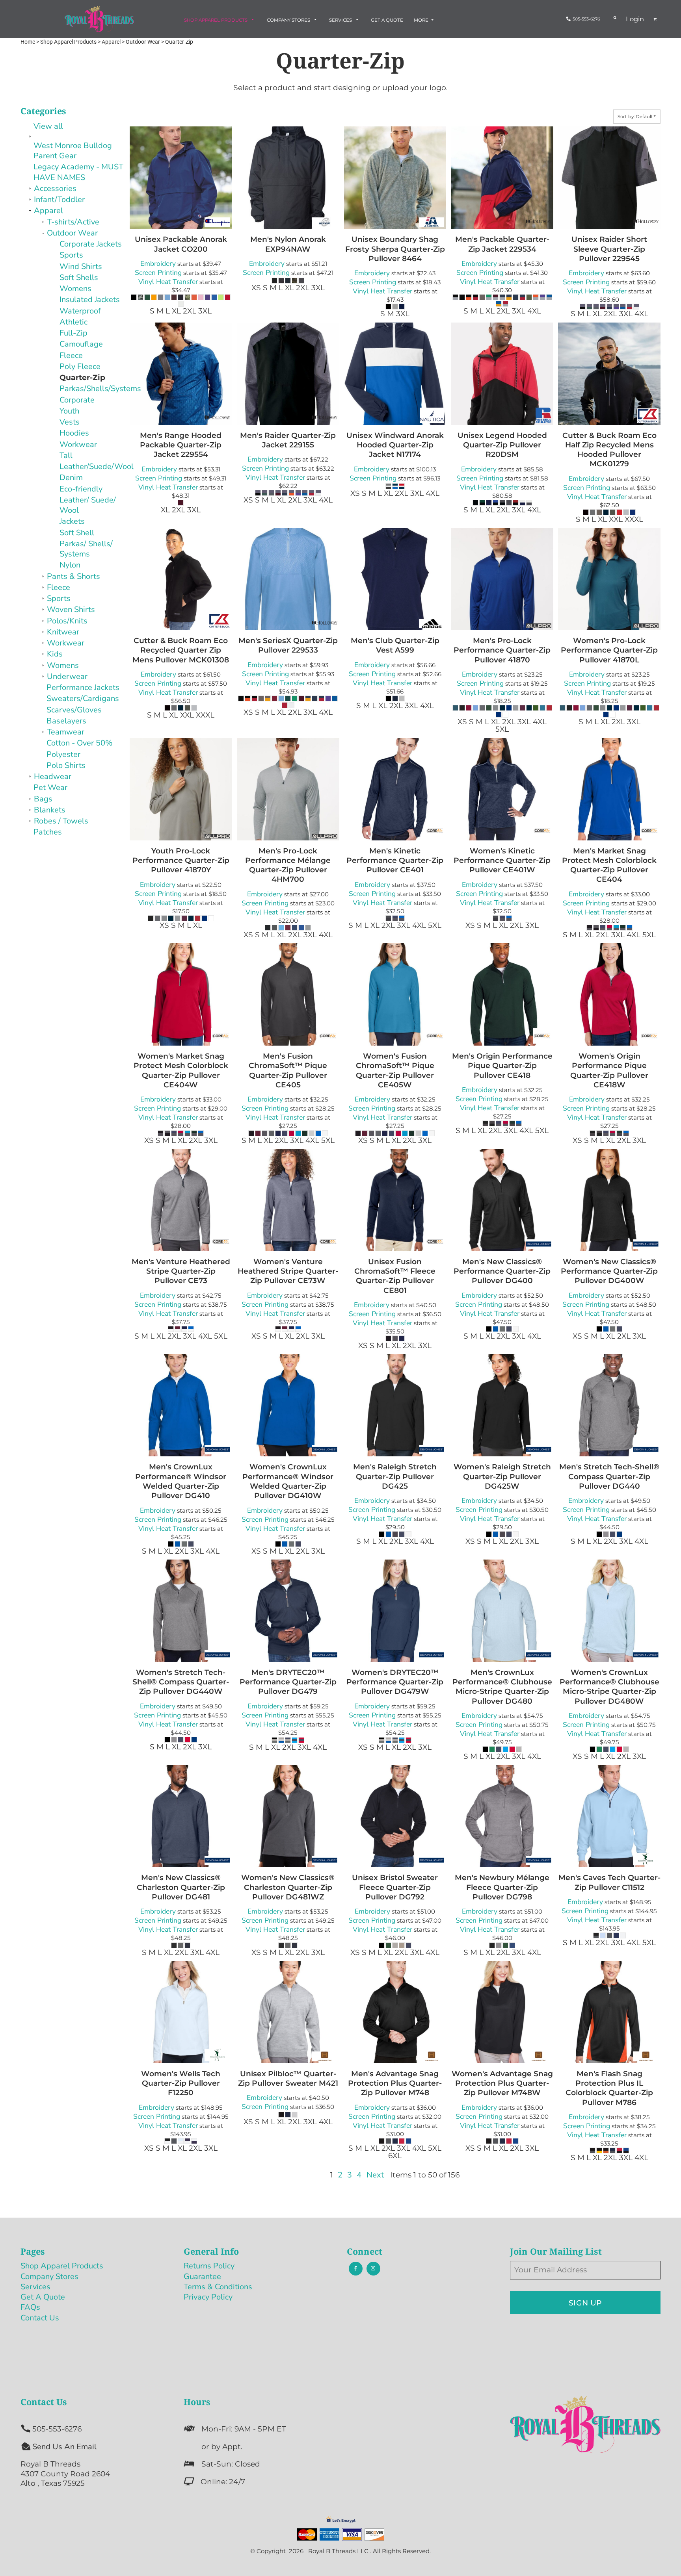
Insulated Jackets (90, 300)
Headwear (53, 776)
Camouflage (81, 344)
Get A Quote (43, 2297)
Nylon (70, 565)
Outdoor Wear (72, 233)
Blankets (50, 810)
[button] (220, 20)
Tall (66, 455)
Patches (48, 832)
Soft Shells (79, 277)
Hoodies (74, 433)
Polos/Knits (67, 621)
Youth (69, 411)
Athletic (73, 322)
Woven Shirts (71, 609)
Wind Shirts (81, 266)
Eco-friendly (81, 489)
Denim (71, 478)
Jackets (72, 521)
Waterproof (80, 311)
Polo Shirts (66, 765)
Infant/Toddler (59, 199)
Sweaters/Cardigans (83, 698)
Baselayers (66, 721)
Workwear (78, 444)
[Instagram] (373, 2269)
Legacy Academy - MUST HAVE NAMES (78, 172)
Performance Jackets (83, 687)
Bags (43, 799)
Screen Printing (158, 273)
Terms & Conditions (218, 2287)
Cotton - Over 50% (80, 743)
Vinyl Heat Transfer (168, 282)
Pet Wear (50, 787)
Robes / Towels (61, 821)
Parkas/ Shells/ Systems (86, 549)
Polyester (63, 754)
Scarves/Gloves (74, 710)
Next (375, 2175)
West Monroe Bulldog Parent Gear (73, 151)
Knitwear (63, 632)
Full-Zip (73, 333)
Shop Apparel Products (62, 2266)
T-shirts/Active (73, 222)
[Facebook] (356, 2269)
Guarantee (202, 2276)
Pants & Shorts (73, 576)
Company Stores (49, 2276)
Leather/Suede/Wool (97, 466)
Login (635, 19)
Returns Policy (209, 2266)
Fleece (71, 355)
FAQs (30, 2307)
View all (48, 126)
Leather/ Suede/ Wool (88, 505)
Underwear (67, 676)
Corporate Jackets (91, 244)
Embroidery (158, 263)
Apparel (48, 210)
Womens (75, 288)
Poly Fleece (80, 366)
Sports (71, 255)
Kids (55, 654)
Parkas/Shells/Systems (100, 389)
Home (28, 42)
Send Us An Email (64, 2447)
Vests (70, 422)
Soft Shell (77, 533)
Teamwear (66, 732)
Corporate (77, 400)
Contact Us (40, 2318)
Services (35, 2287)
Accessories (55, 188)
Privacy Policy (208, 2297)
